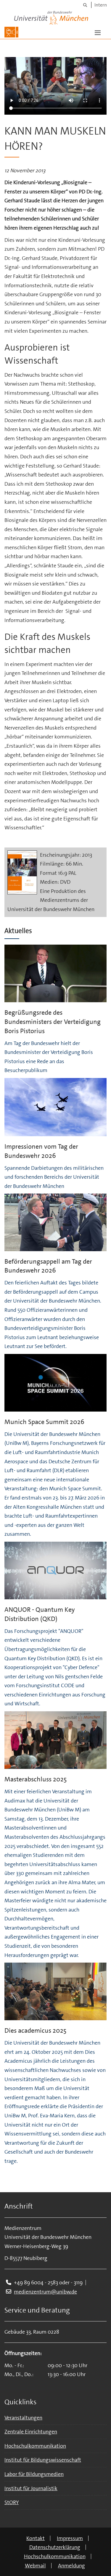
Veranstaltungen (23, 2418)
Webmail (35, 2566)
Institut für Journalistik (31, 2488)
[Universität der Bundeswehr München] (51, 16)
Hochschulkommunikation (35, 2446)
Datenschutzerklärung (55, 2547)
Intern (101, 5)
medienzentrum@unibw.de (45, 2292)
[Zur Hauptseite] (11, 32)
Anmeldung (71, 2566)
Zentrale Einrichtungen (31, 2432)
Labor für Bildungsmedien (34, 2474)
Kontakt (36, 2538)
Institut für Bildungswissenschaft (43, 2460)
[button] (98, 32)
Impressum (70, 2538)
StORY (12, 2502)
